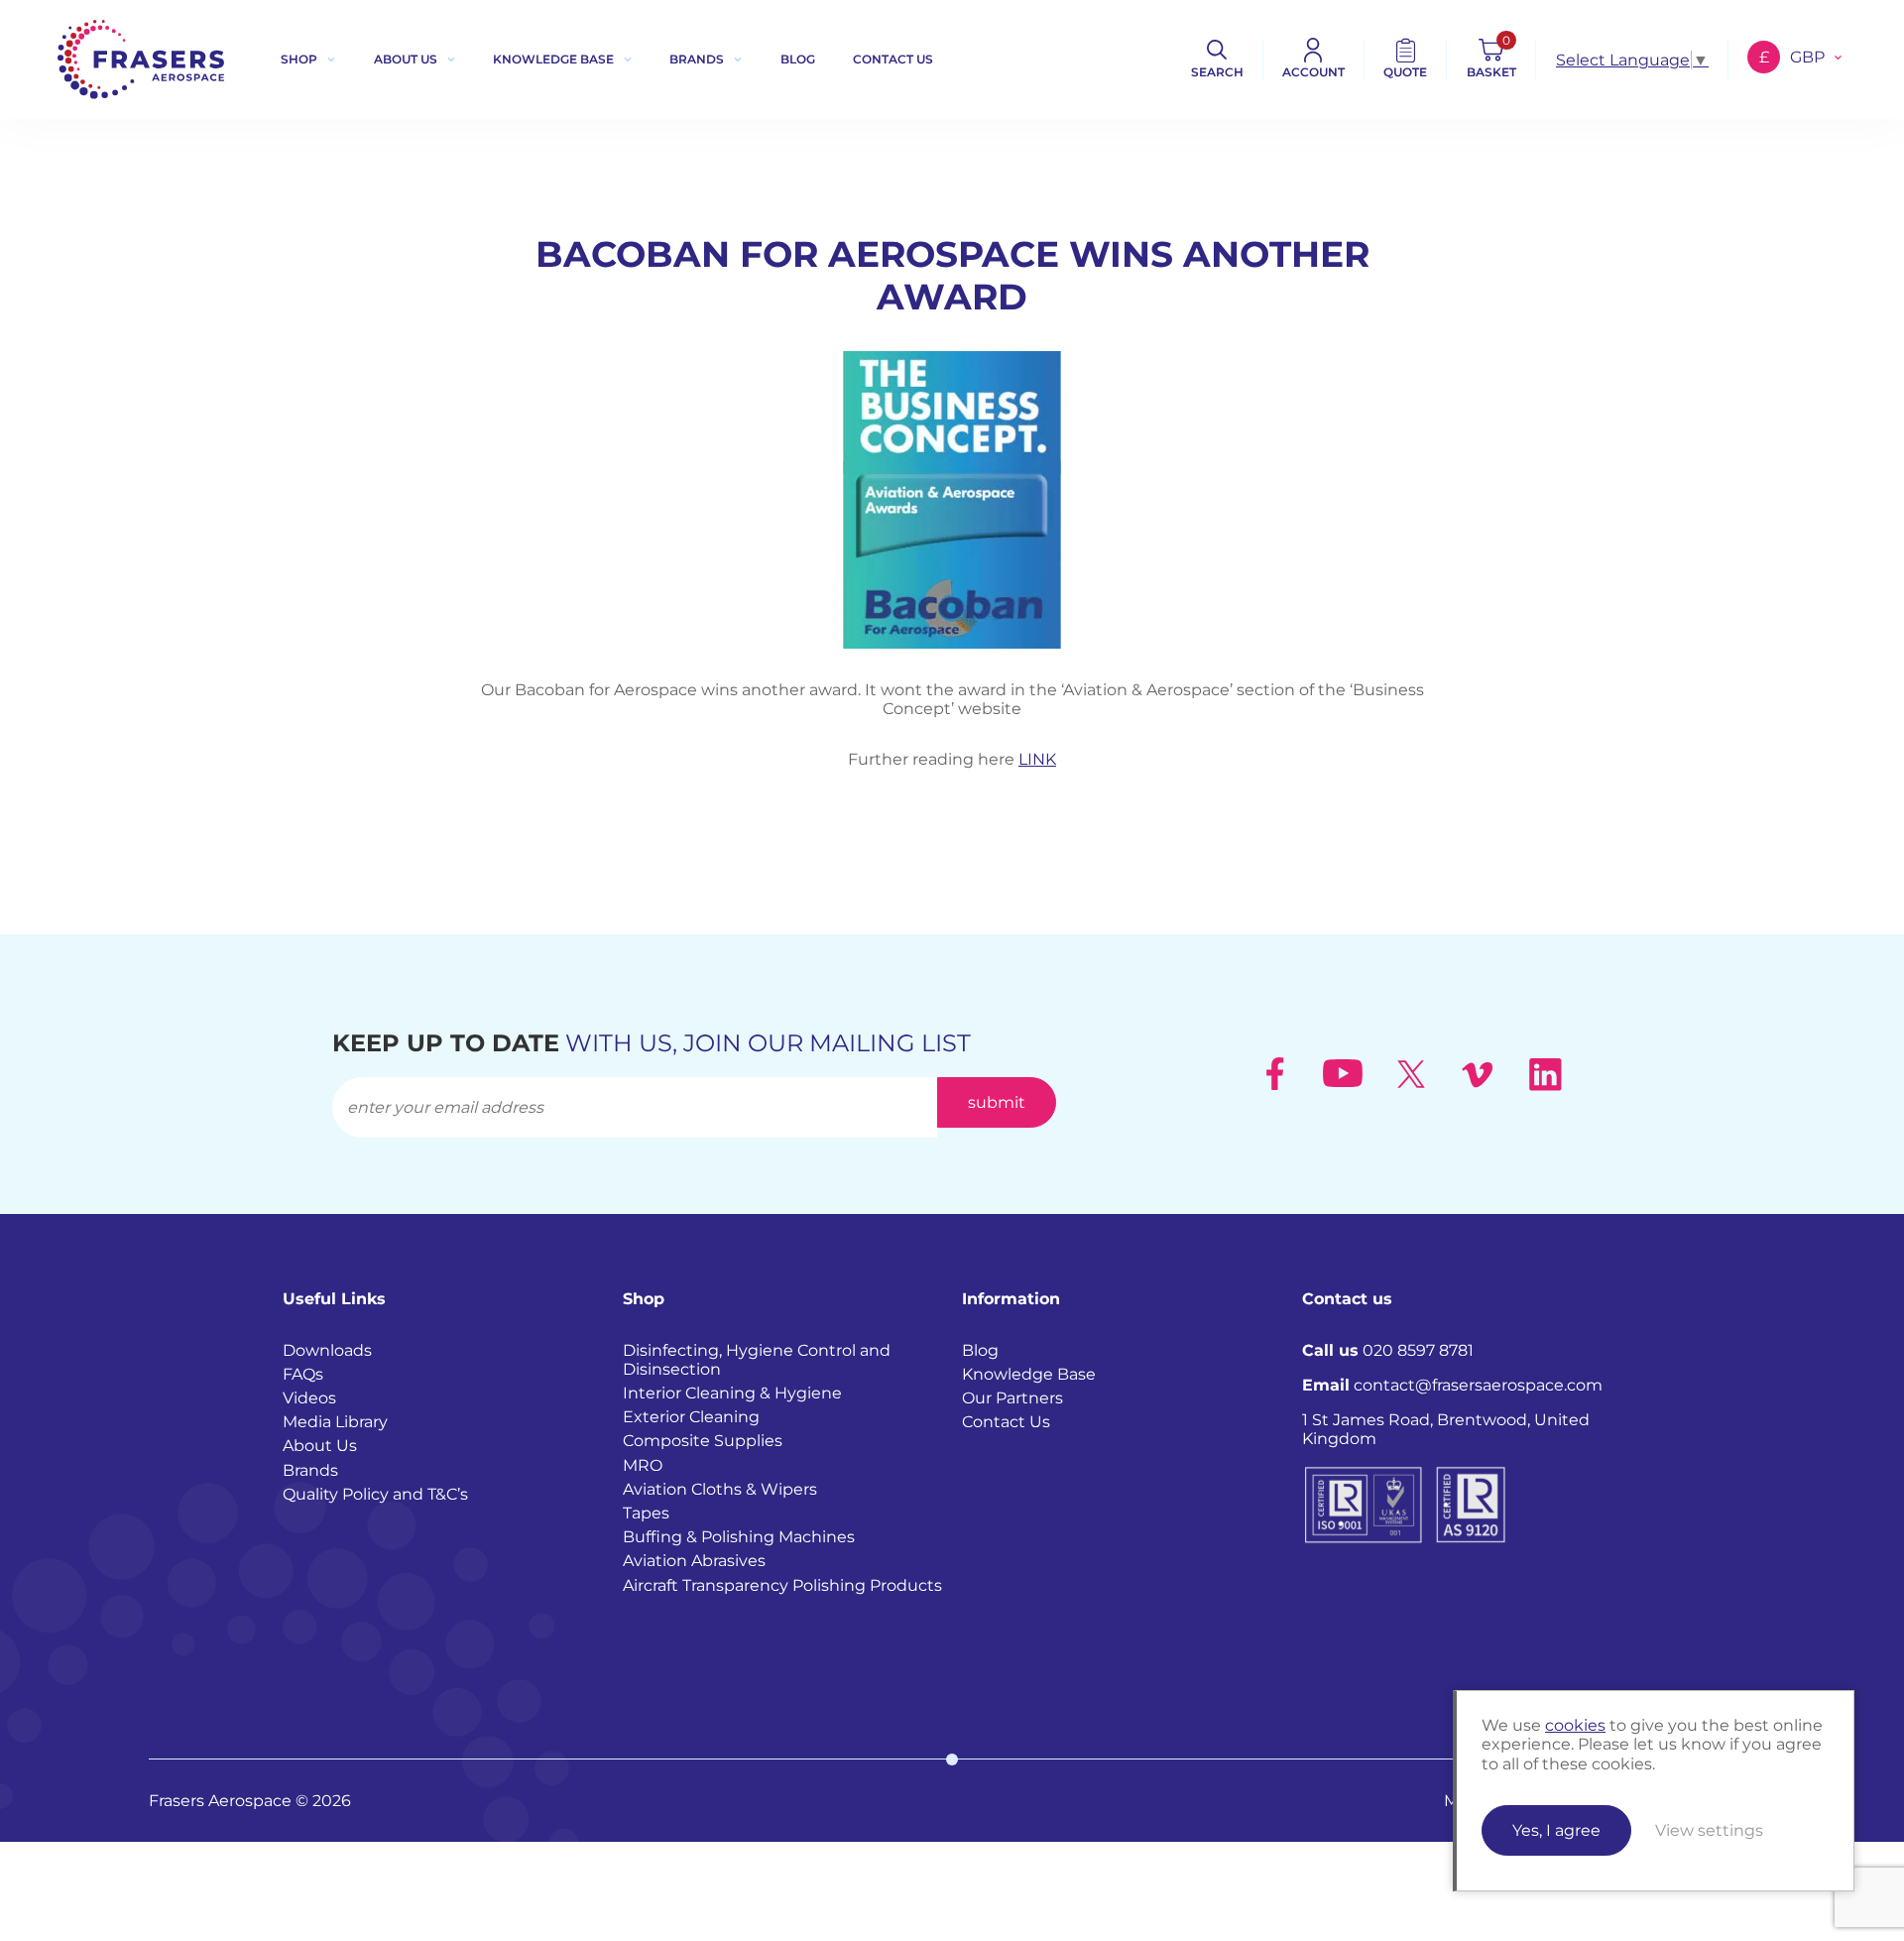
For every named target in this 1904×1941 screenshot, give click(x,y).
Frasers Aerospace (141, 60)
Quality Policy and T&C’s (375, 1494)
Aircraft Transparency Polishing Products (782, 1585)
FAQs (303, 1374)
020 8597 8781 (1388, 1350)
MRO (643, 1465)
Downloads (327, 1350)
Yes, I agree (1556, 1830)
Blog (798, 59)
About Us (406, 59)
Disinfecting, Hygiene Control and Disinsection (757, 1360)
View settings (1709, 1830)
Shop (299, 59)
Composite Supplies (703, 1441)
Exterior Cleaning (691, 1417)
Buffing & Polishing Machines (739, 1537)
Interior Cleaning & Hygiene (732, 1393)
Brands (697, 59)
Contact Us (1006, 1422)
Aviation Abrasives (694, 1561)
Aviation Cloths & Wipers (720, 1489)
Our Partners (1012, 1398)
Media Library (335, 1422)
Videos (309, 1398)
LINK (1037, 759)
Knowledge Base (553, 59)
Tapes (646, 1513)
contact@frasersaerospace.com (1452, 1385)
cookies (1575, 1725)
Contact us (893, 59)
